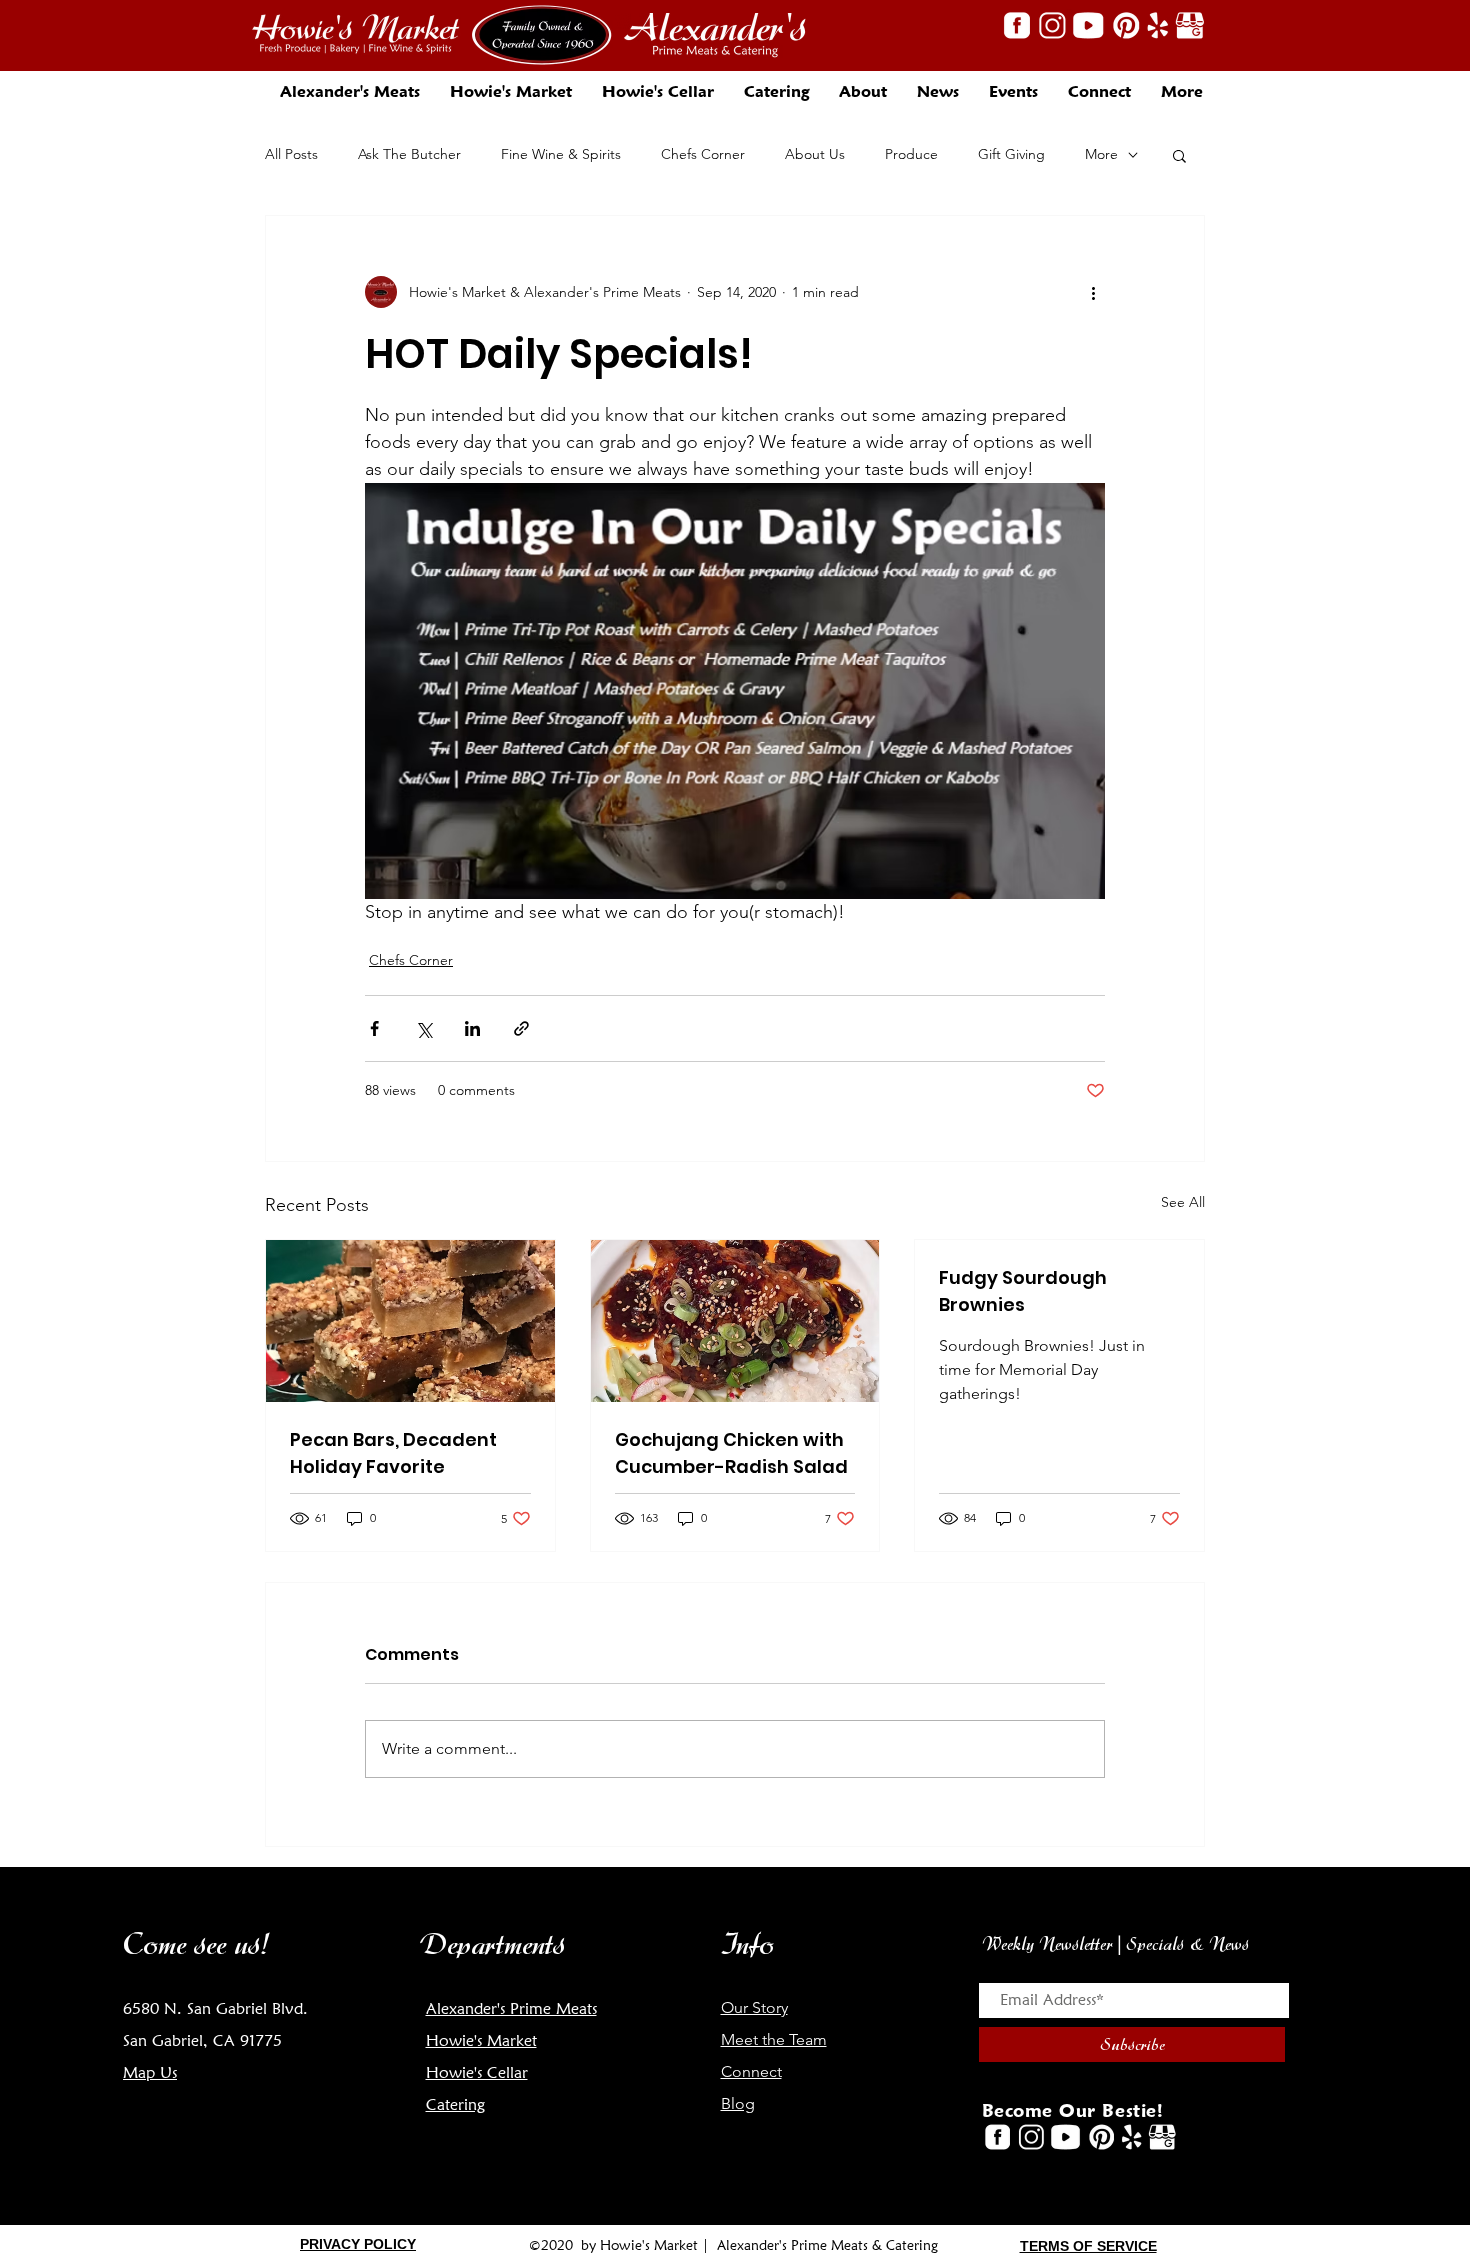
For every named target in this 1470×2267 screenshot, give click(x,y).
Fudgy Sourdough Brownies (1023, 1291)
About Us (815, 154)
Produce (911, 154)
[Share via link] (521, 1028)
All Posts (291, 154)
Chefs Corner (703, 154)
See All (1183, 1202)
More (1101, 154)
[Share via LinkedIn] (472, 1028)
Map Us (150, 2072)
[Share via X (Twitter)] (423, 1028)
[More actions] (1093, 292)
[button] (863, 91)
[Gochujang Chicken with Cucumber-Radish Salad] (735, 1321)
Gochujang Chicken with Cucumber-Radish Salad (731, 1453)
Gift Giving (1011, 154)
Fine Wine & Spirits (561, 154)
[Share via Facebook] (374, 1028)
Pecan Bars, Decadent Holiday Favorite (393, 1453)
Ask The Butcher (409, 154)
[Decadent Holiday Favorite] (410, 1321)
